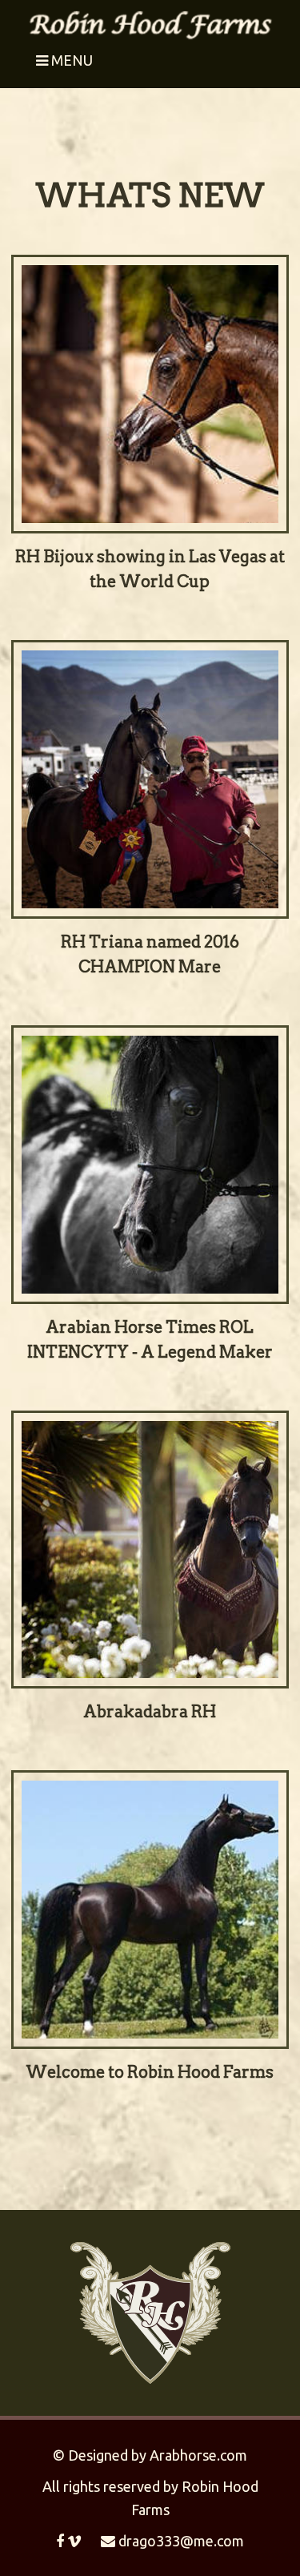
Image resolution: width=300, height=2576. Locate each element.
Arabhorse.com (198, 2455)
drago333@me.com (180, 2541)
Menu (70, 60)
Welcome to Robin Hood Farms (150, 2072)
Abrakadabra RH (150, 1712)
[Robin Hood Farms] (150, 22)
